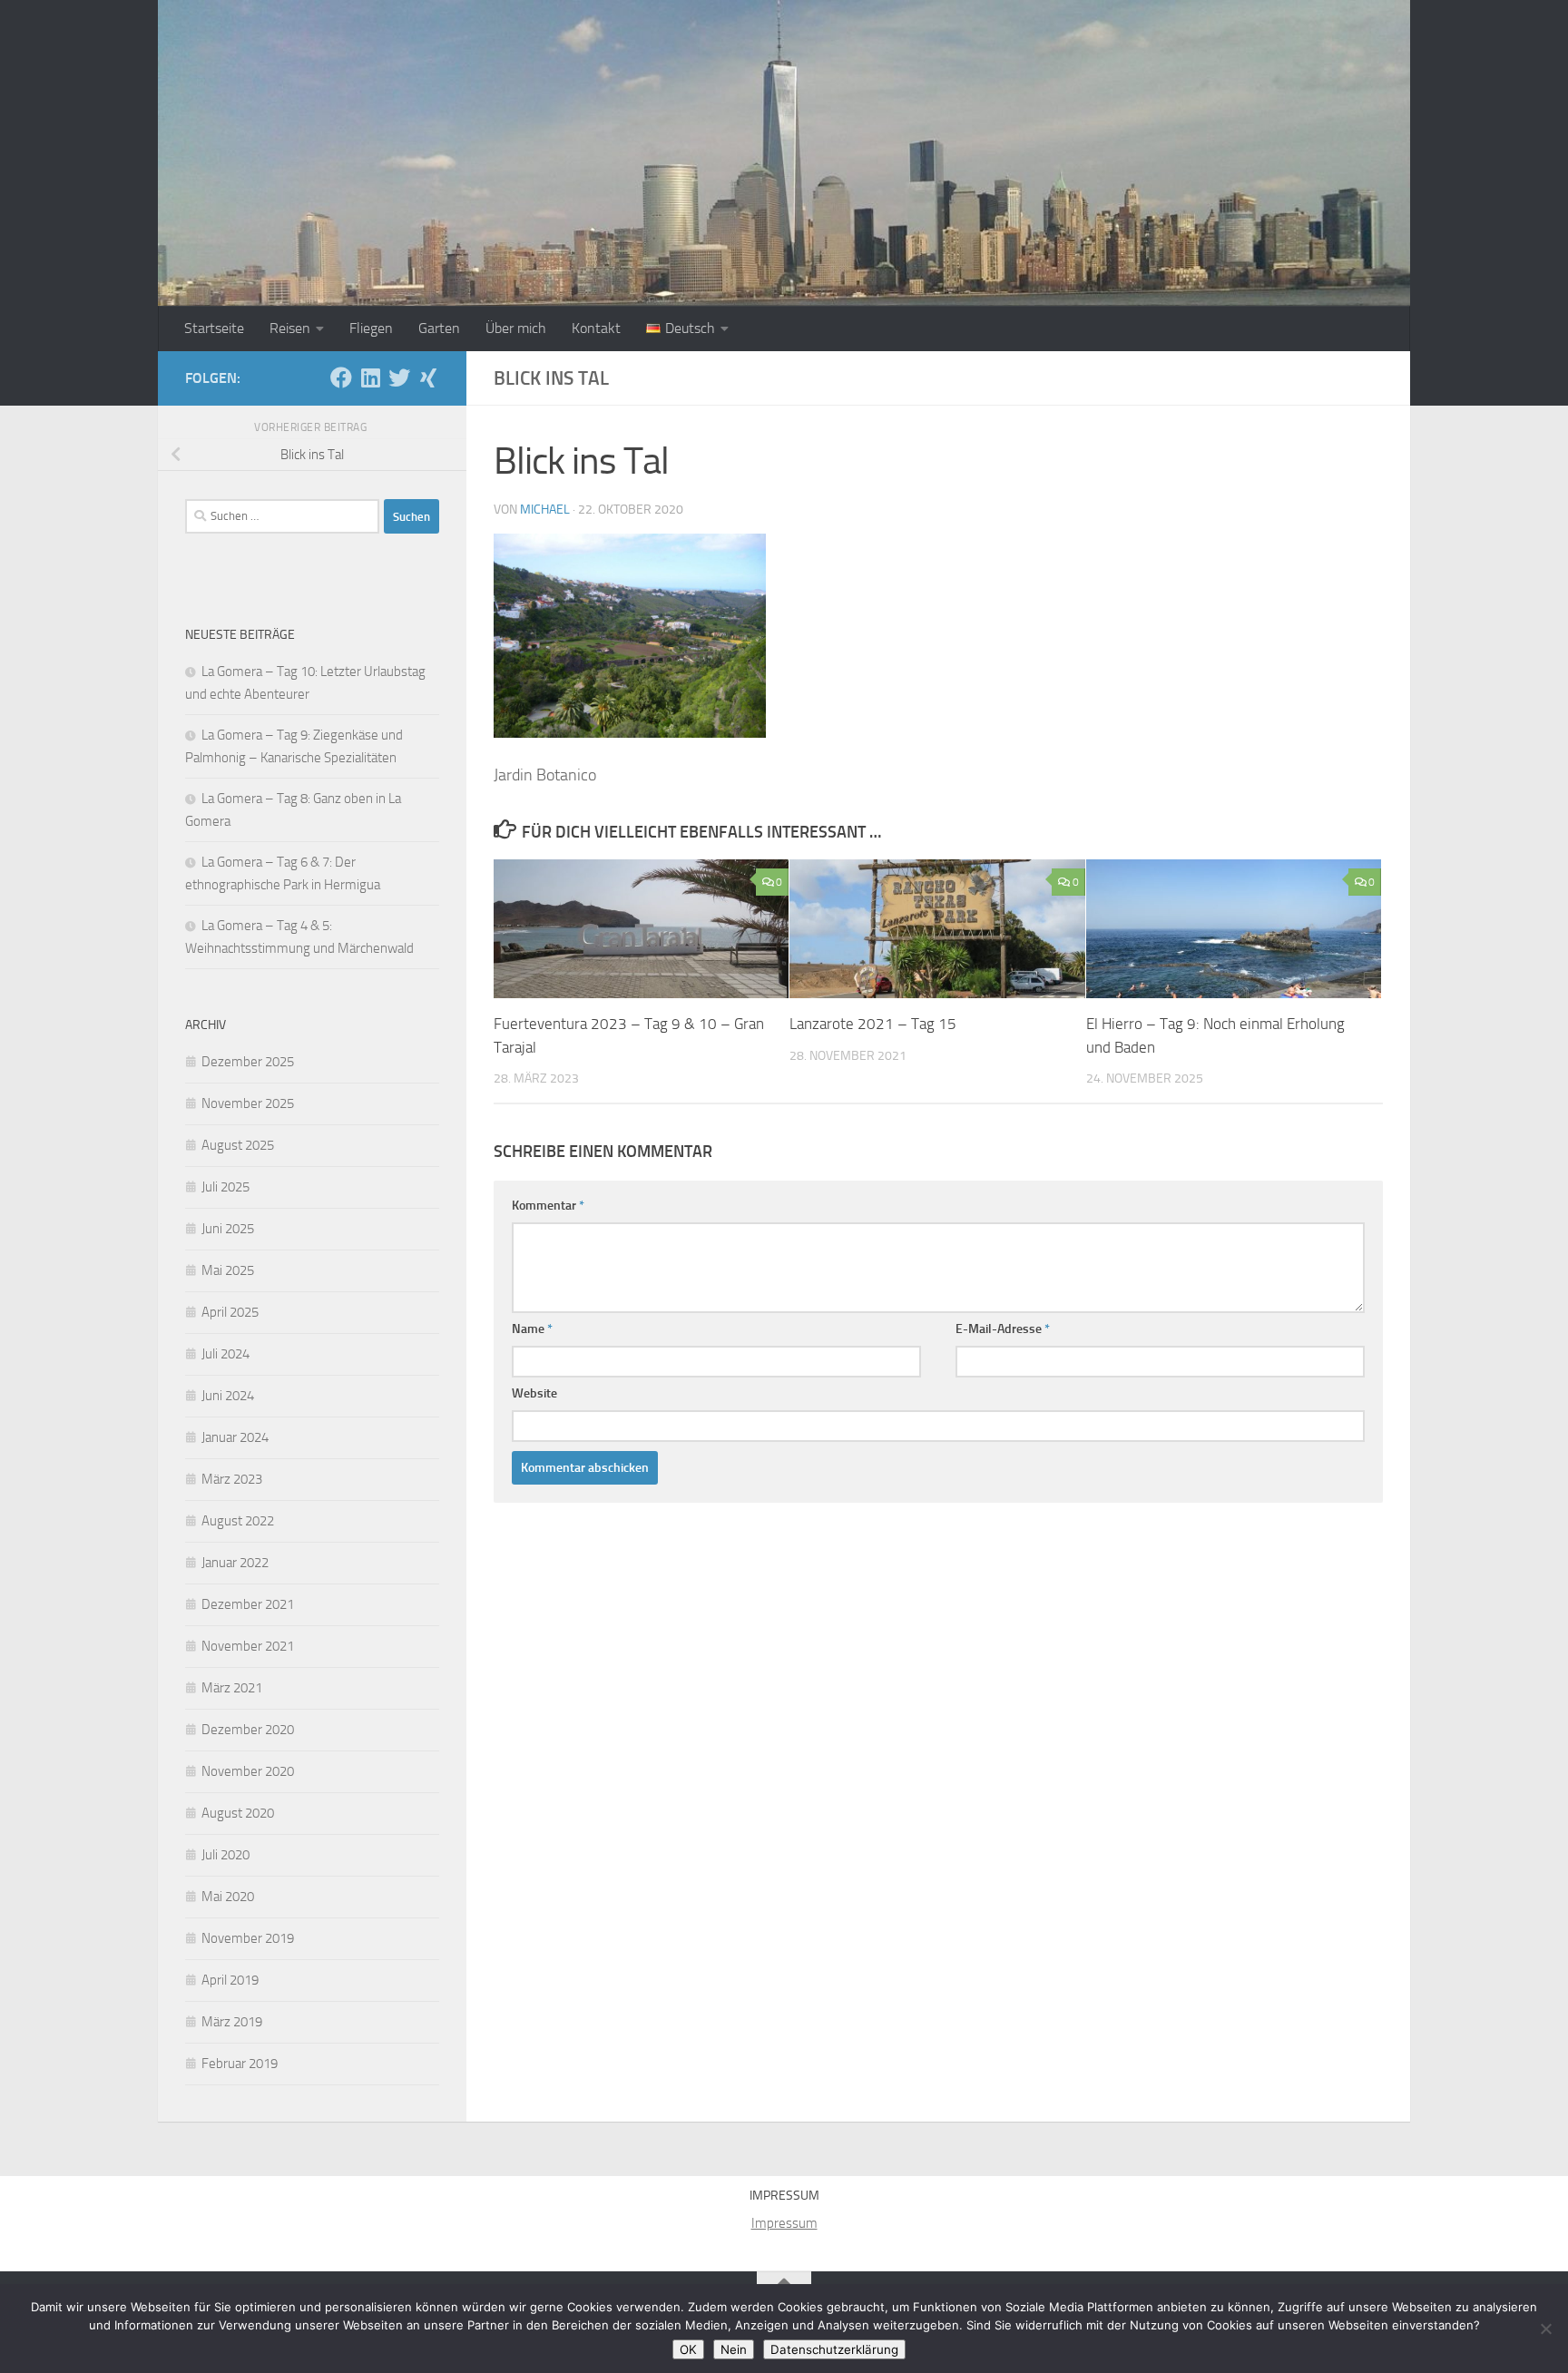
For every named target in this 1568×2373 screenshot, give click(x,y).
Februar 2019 (240, 2064)
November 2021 (248, 1646)
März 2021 (232, 1688)
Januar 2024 (235, 1437)
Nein (734, 2349)
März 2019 (232, 2022)
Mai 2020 (228, 1897)
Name (532, 1329)
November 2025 (248, 1103)
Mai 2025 (228, 1270)
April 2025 (230, 1312)
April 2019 (230, 1980)
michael (545, 510)
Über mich (516, 328)
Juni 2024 (228, 1396)
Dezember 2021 (248, 1604)
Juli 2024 (225, 1354)
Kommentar (548, 1206)
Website (534, 1393)
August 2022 (238, 1521)
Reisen (290, 328)
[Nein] (1545, 2329)
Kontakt (596, 328)
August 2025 (238, 1145)
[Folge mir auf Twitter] (399, 378)
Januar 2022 (235, 1563)
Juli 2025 (225, 1187)
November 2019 (248, 1938)
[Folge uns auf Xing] (428, 378)
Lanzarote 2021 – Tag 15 (873, 1024)
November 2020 (248, 1771)
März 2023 (232, 1479)
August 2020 (238, 1813)
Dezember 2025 (248, 1062)
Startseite (214, 328)
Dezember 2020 (248, 1730)
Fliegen (371, 328)
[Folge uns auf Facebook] (341, 378)
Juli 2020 (225, 1855)
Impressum (784, 2223)
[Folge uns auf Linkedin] (370, 378)
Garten (439, 328)
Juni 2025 (228, 1229)
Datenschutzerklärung (834, 2349)
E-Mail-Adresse (1003, 1329)
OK (688, 2349)
